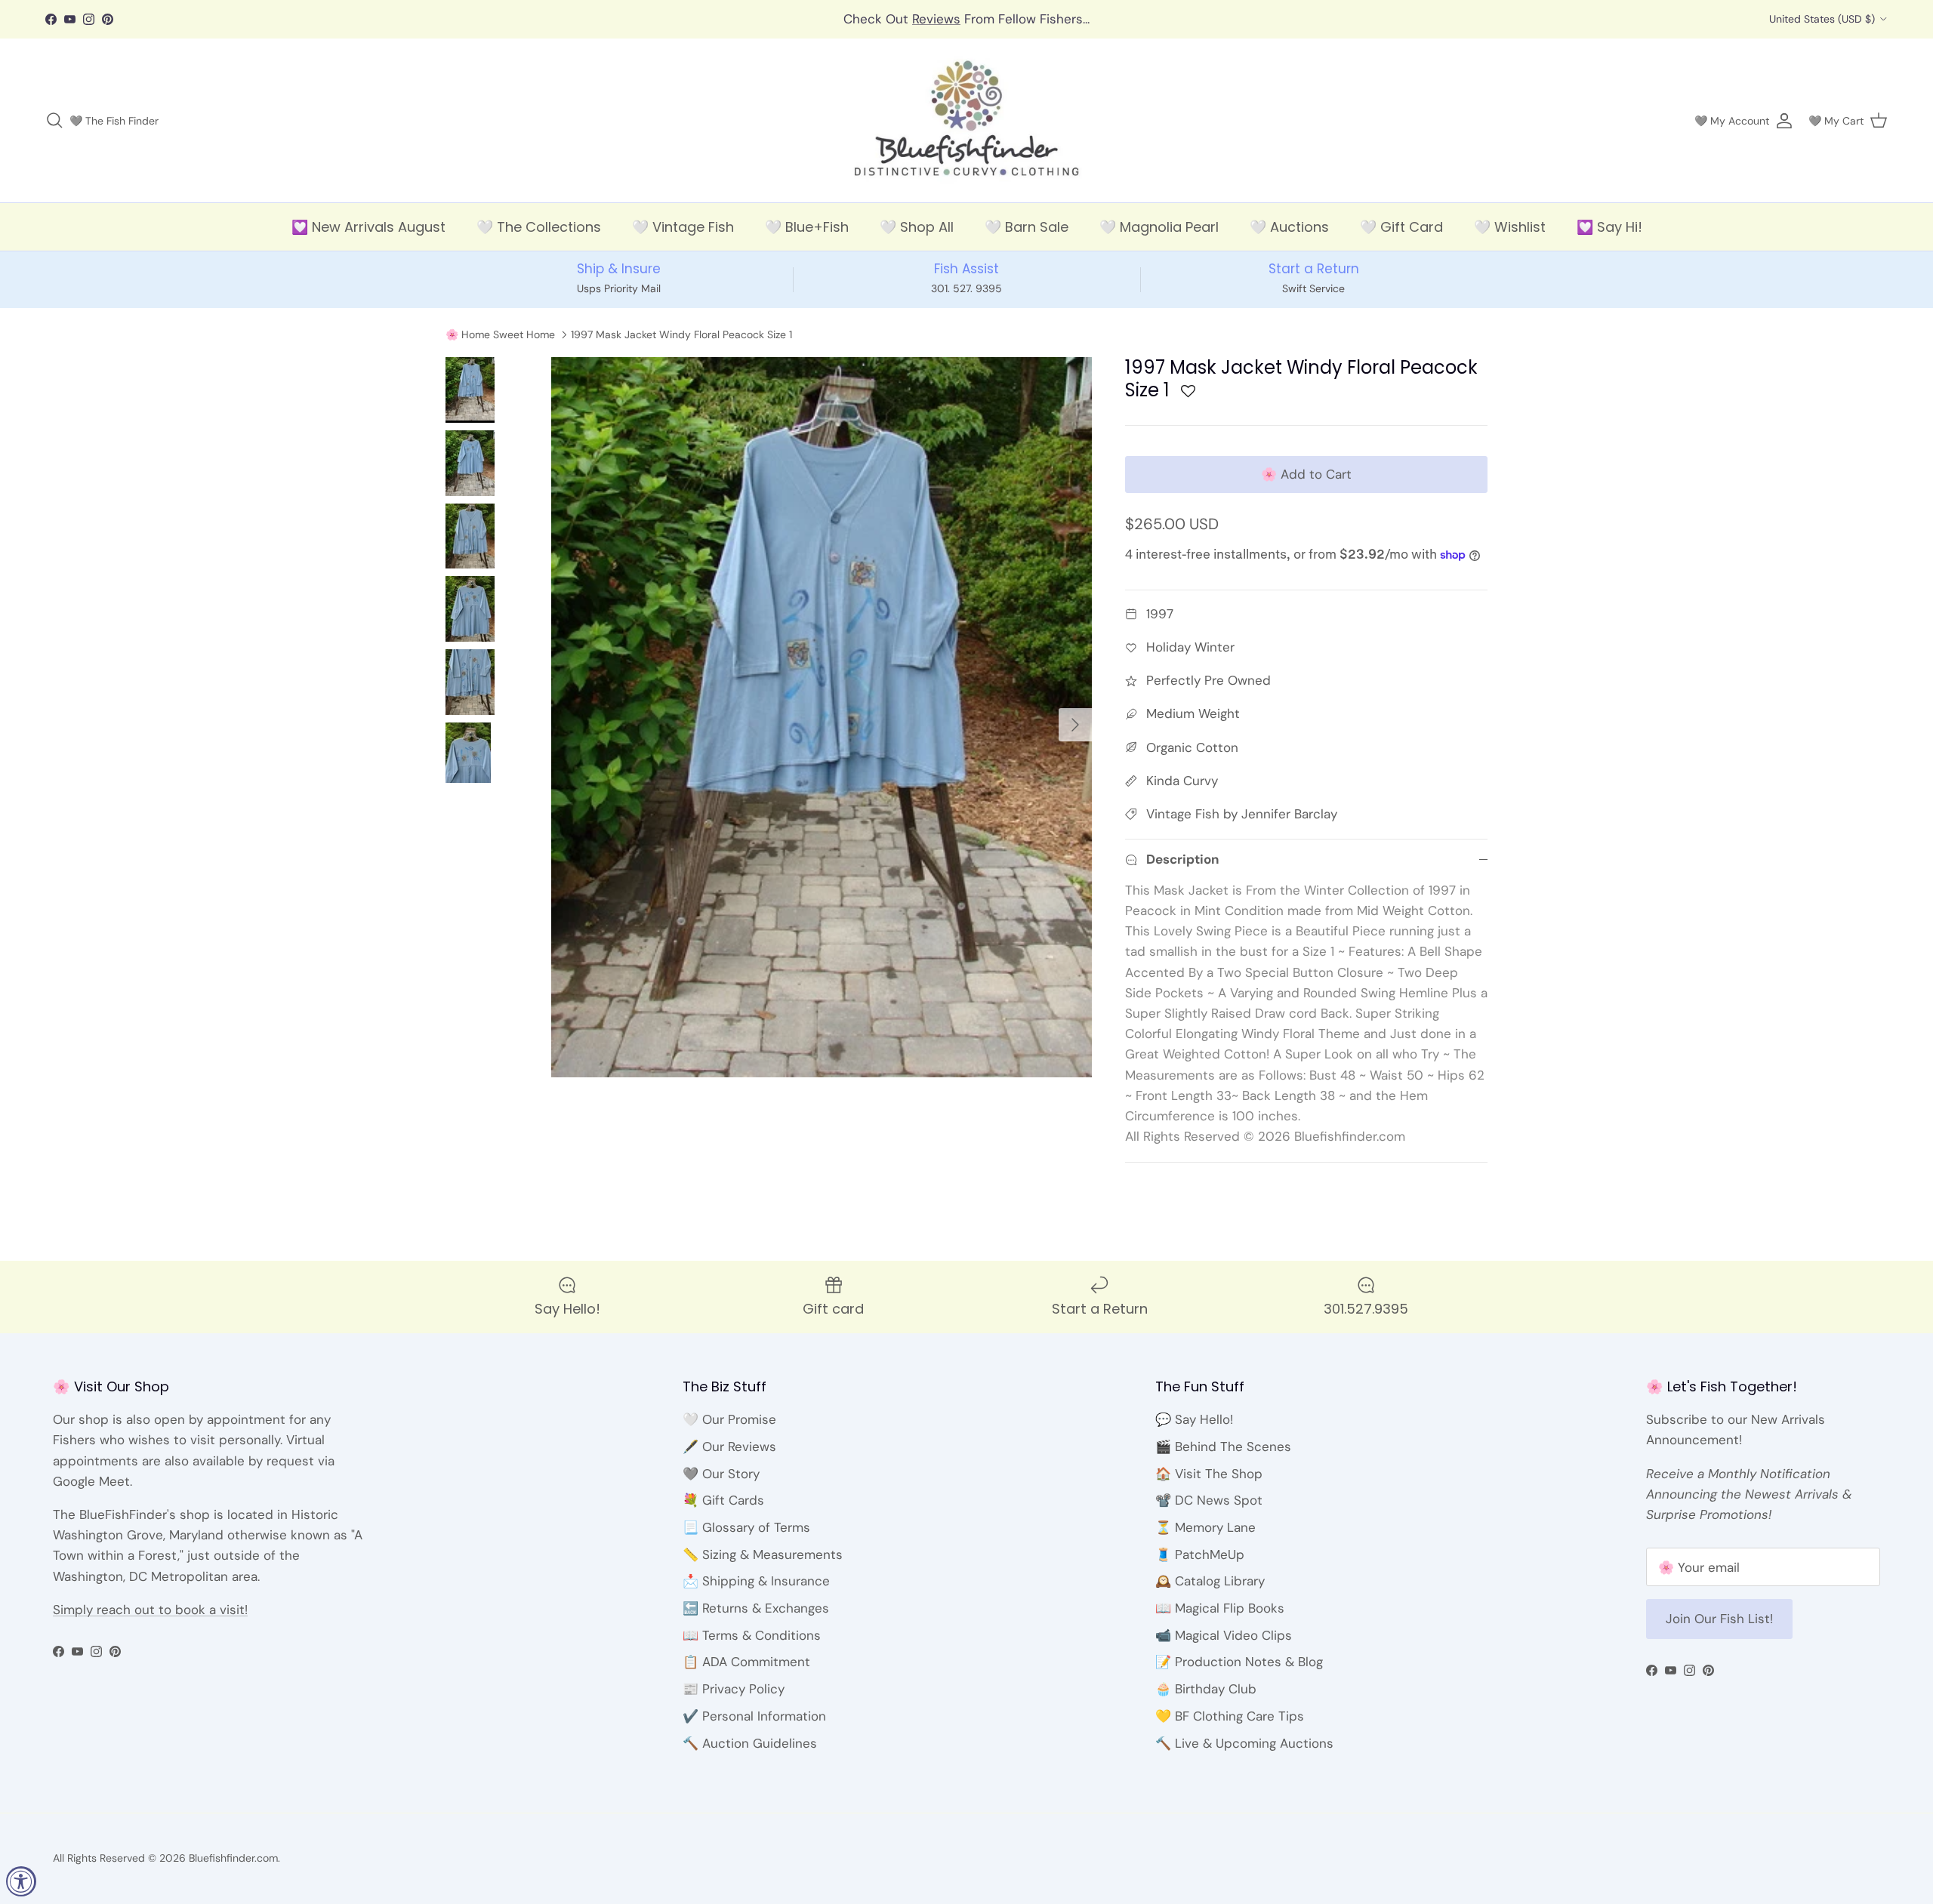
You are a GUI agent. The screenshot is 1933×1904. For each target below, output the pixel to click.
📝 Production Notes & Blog (1239, 1662)
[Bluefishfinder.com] (967, 121)
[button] (1188, 395)
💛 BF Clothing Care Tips (1230, 1716)
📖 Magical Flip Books (1220, 1608)
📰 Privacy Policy (734, 1689)
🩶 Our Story (721, 1474)
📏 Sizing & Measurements (763, 1554)
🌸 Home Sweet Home (500, 334)
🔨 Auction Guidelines (750, 1743)
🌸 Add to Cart (1306, 474)
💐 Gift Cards (723, 1500)
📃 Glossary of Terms (746, 1527)
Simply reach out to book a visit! (150, 1610)
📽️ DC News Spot (1209, 1500)
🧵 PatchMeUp (1200, 1554)
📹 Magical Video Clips (1224, 1635)
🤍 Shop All (917, 227)
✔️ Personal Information (754, 1716)
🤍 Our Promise (729, 1419)
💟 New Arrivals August (368, 227)
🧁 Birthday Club (1206, 1689)
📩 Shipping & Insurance (756, 1581)
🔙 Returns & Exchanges (756, 1608)
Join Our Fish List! (1719, 1619)
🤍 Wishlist (1510, 227)
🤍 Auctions (1289, 227)
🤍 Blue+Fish (807, 227)
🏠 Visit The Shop (1209, 1474)
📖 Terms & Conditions (752, 1635)
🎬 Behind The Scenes (1223, 1446)
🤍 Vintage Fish (683, 227)
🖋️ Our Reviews (729, 1446)
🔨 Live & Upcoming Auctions (1244, 1743)
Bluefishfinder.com (233, 1858)
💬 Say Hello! (1194, 1419)
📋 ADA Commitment (746, 1662)
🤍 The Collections (539, 227)
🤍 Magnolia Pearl (1159, 227)
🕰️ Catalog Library (1210, 1581)
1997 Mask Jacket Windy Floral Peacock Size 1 (681, 334)
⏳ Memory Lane (1205, 1527)
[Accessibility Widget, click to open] (21, 1881)
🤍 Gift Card (1401, 227)
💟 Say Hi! (1609, 227)
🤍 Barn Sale (1027, 227)
